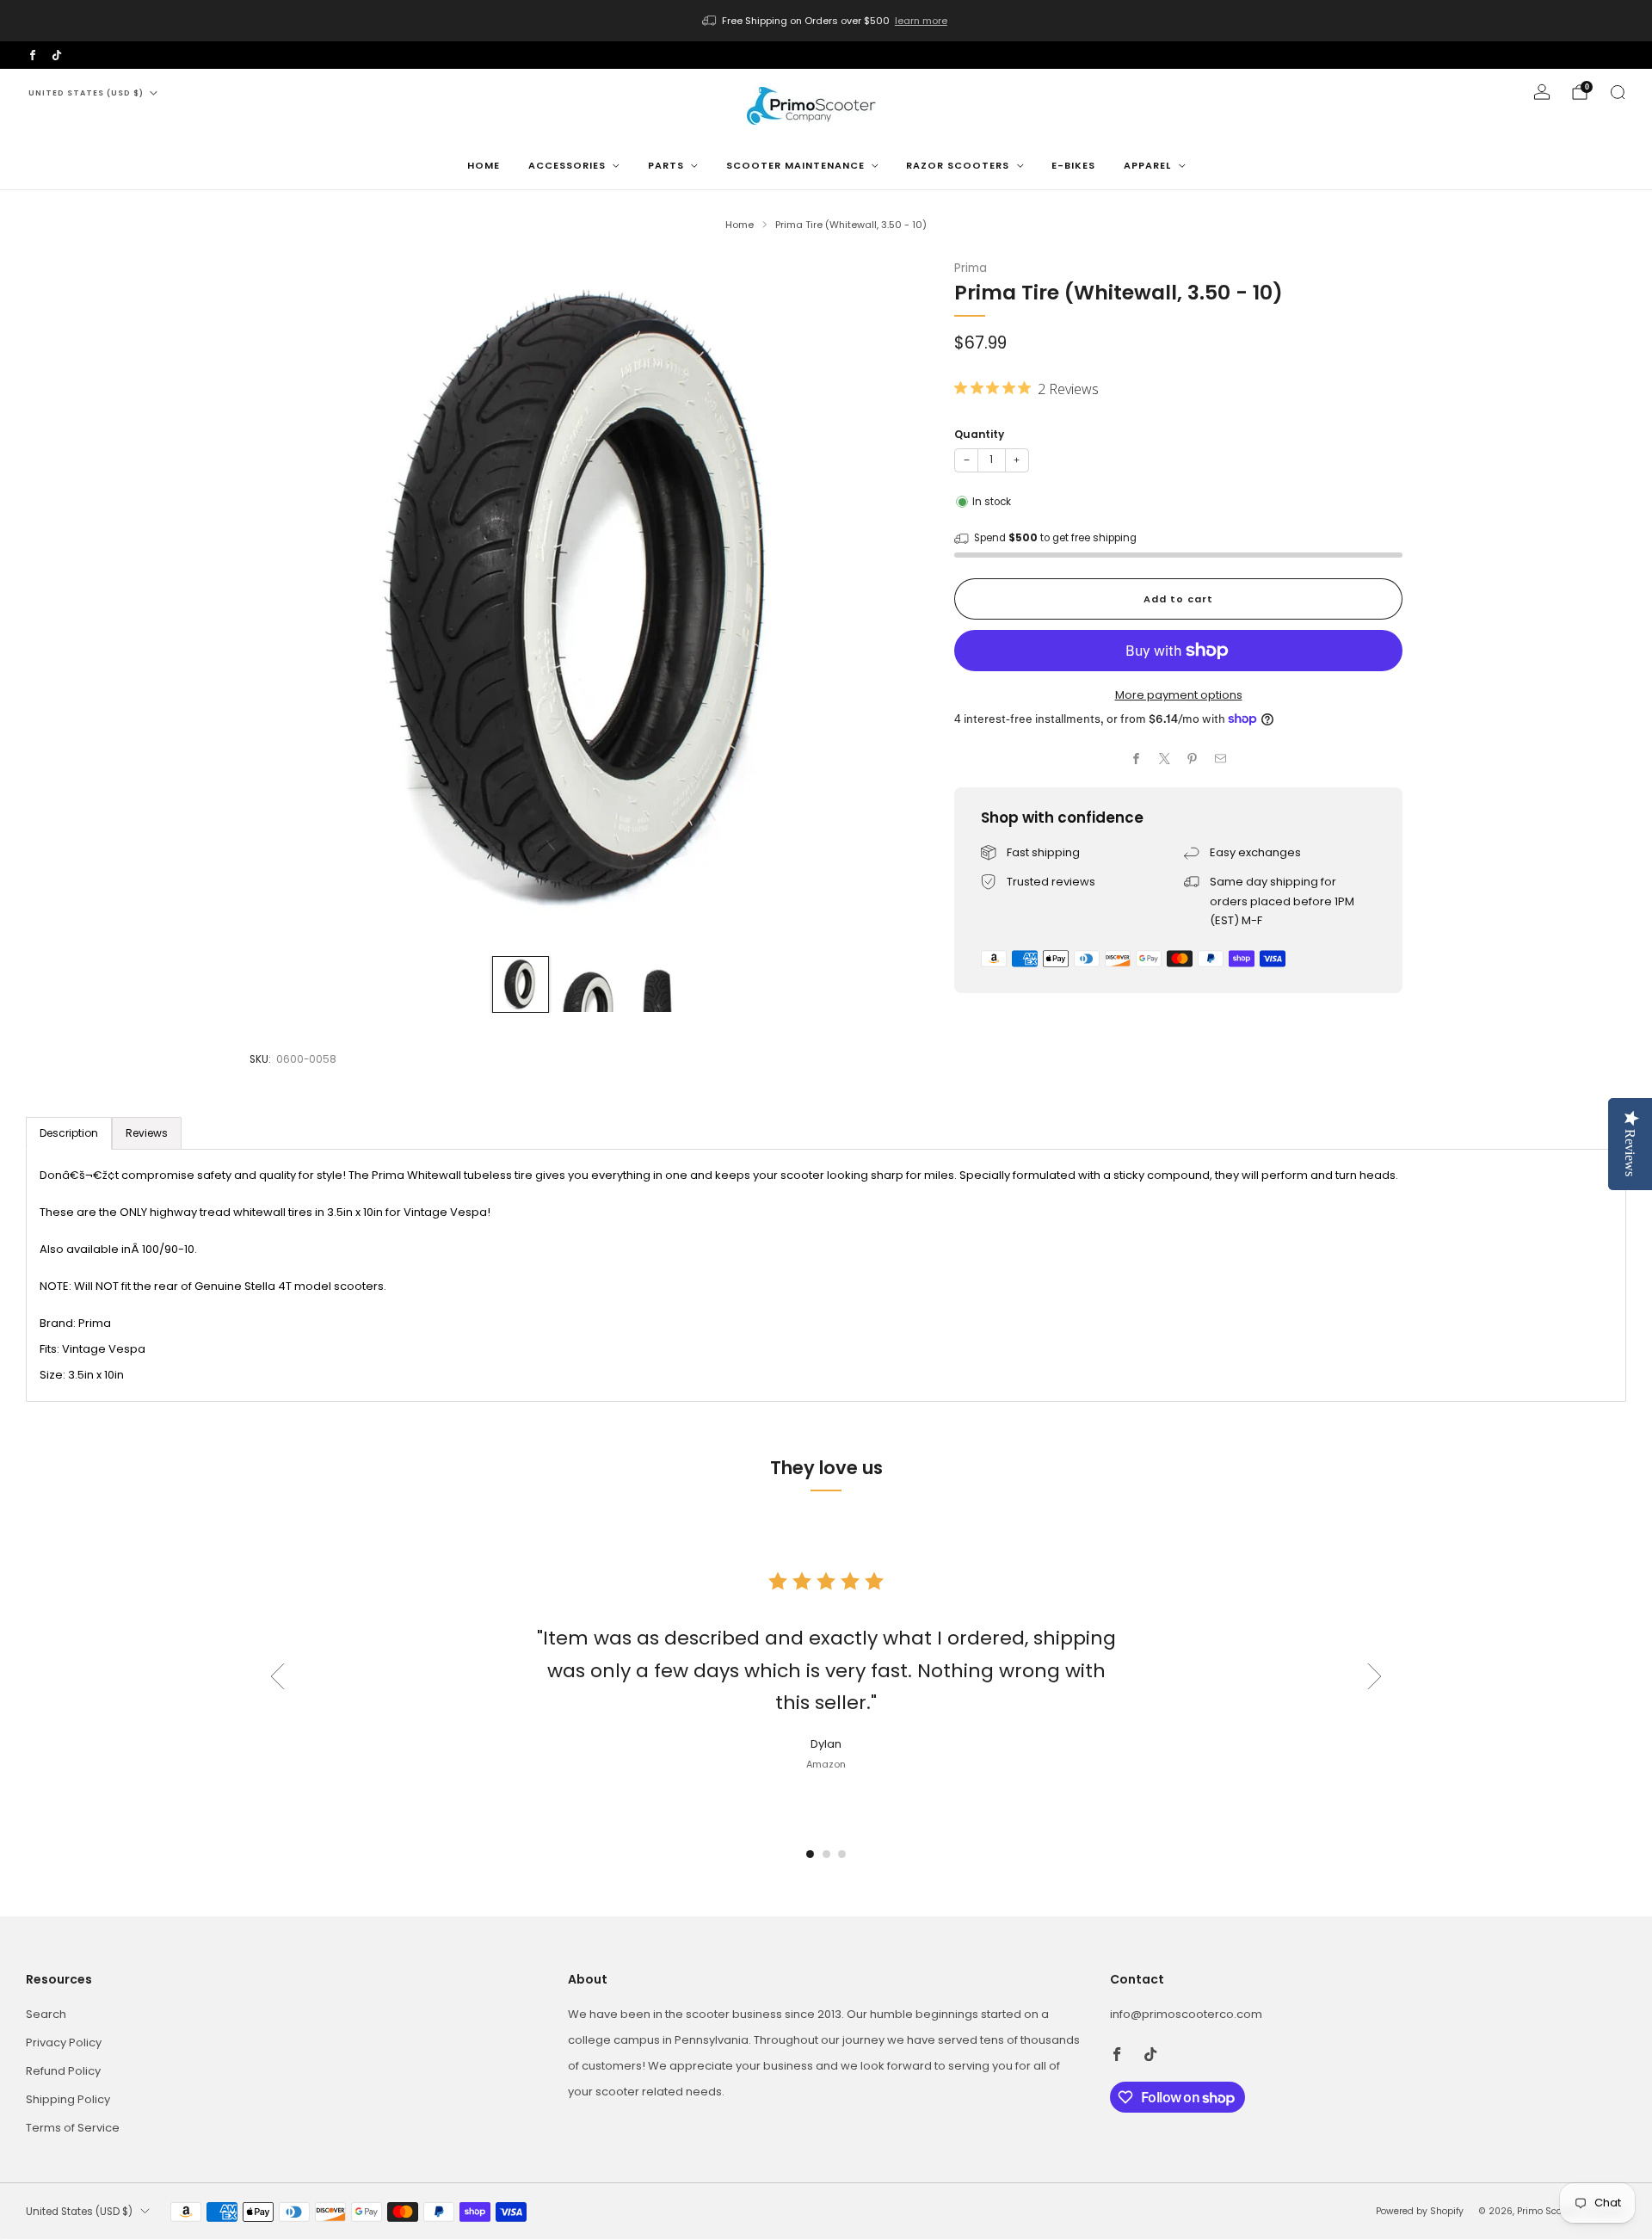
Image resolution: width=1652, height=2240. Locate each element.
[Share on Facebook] (1137, 759)
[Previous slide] (283, 601)
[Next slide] (895, 601)
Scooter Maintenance (795, 165)
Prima (971, 268)
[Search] (1618, 92)
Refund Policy (63, 2071)
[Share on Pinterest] (1193, 759)
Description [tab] (69, 1133)
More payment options (1179, 695)
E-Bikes (1073, 165)
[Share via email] (1221, 759)
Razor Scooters (958, 165)
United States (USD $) (86, 93)
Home (484, 165)
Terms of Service (73, 2128)
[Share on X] (1165, 759)
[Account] (1542, 92)
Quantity (979, 434)
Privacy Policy (64, 2043)
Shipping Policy (68, 2099)
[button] (810, 1854)
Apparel (1147, 165)
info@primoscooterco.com (1186, 2014)
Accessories (567, 165)
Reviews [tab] (147, 1133)
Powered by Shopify (1420, 2211)
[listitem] (826, 21)
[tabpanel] (826, 1275)
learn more (921, 21)
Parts (666, 165)
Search (46, 2014)
